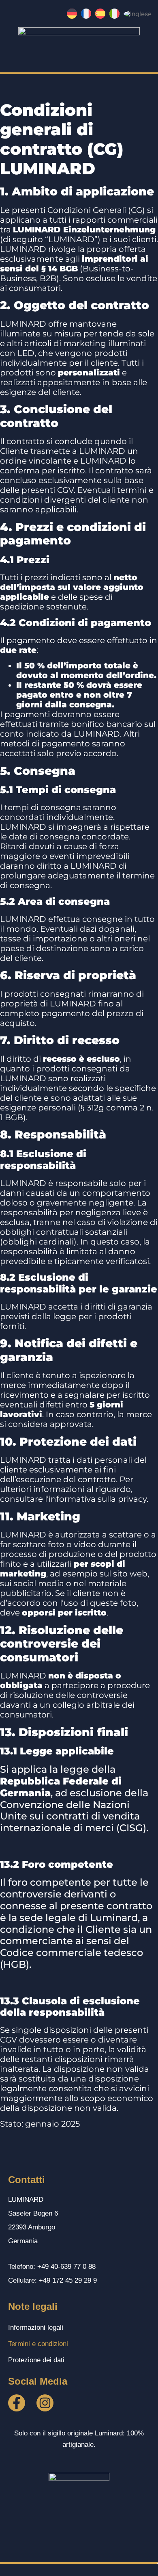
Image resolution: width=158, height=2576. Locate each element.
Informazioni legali (36, 2328)
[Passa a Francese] (86, 14)
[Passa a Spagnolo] (100, 14)
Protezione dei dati (36, 2360)
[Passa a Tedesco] (72, 14)
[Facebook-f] (17, 2403)
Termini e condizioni (38, 2344)
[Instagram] (45, 2403)
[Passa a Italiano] (114, 14)
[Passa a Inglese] (138, 13)
